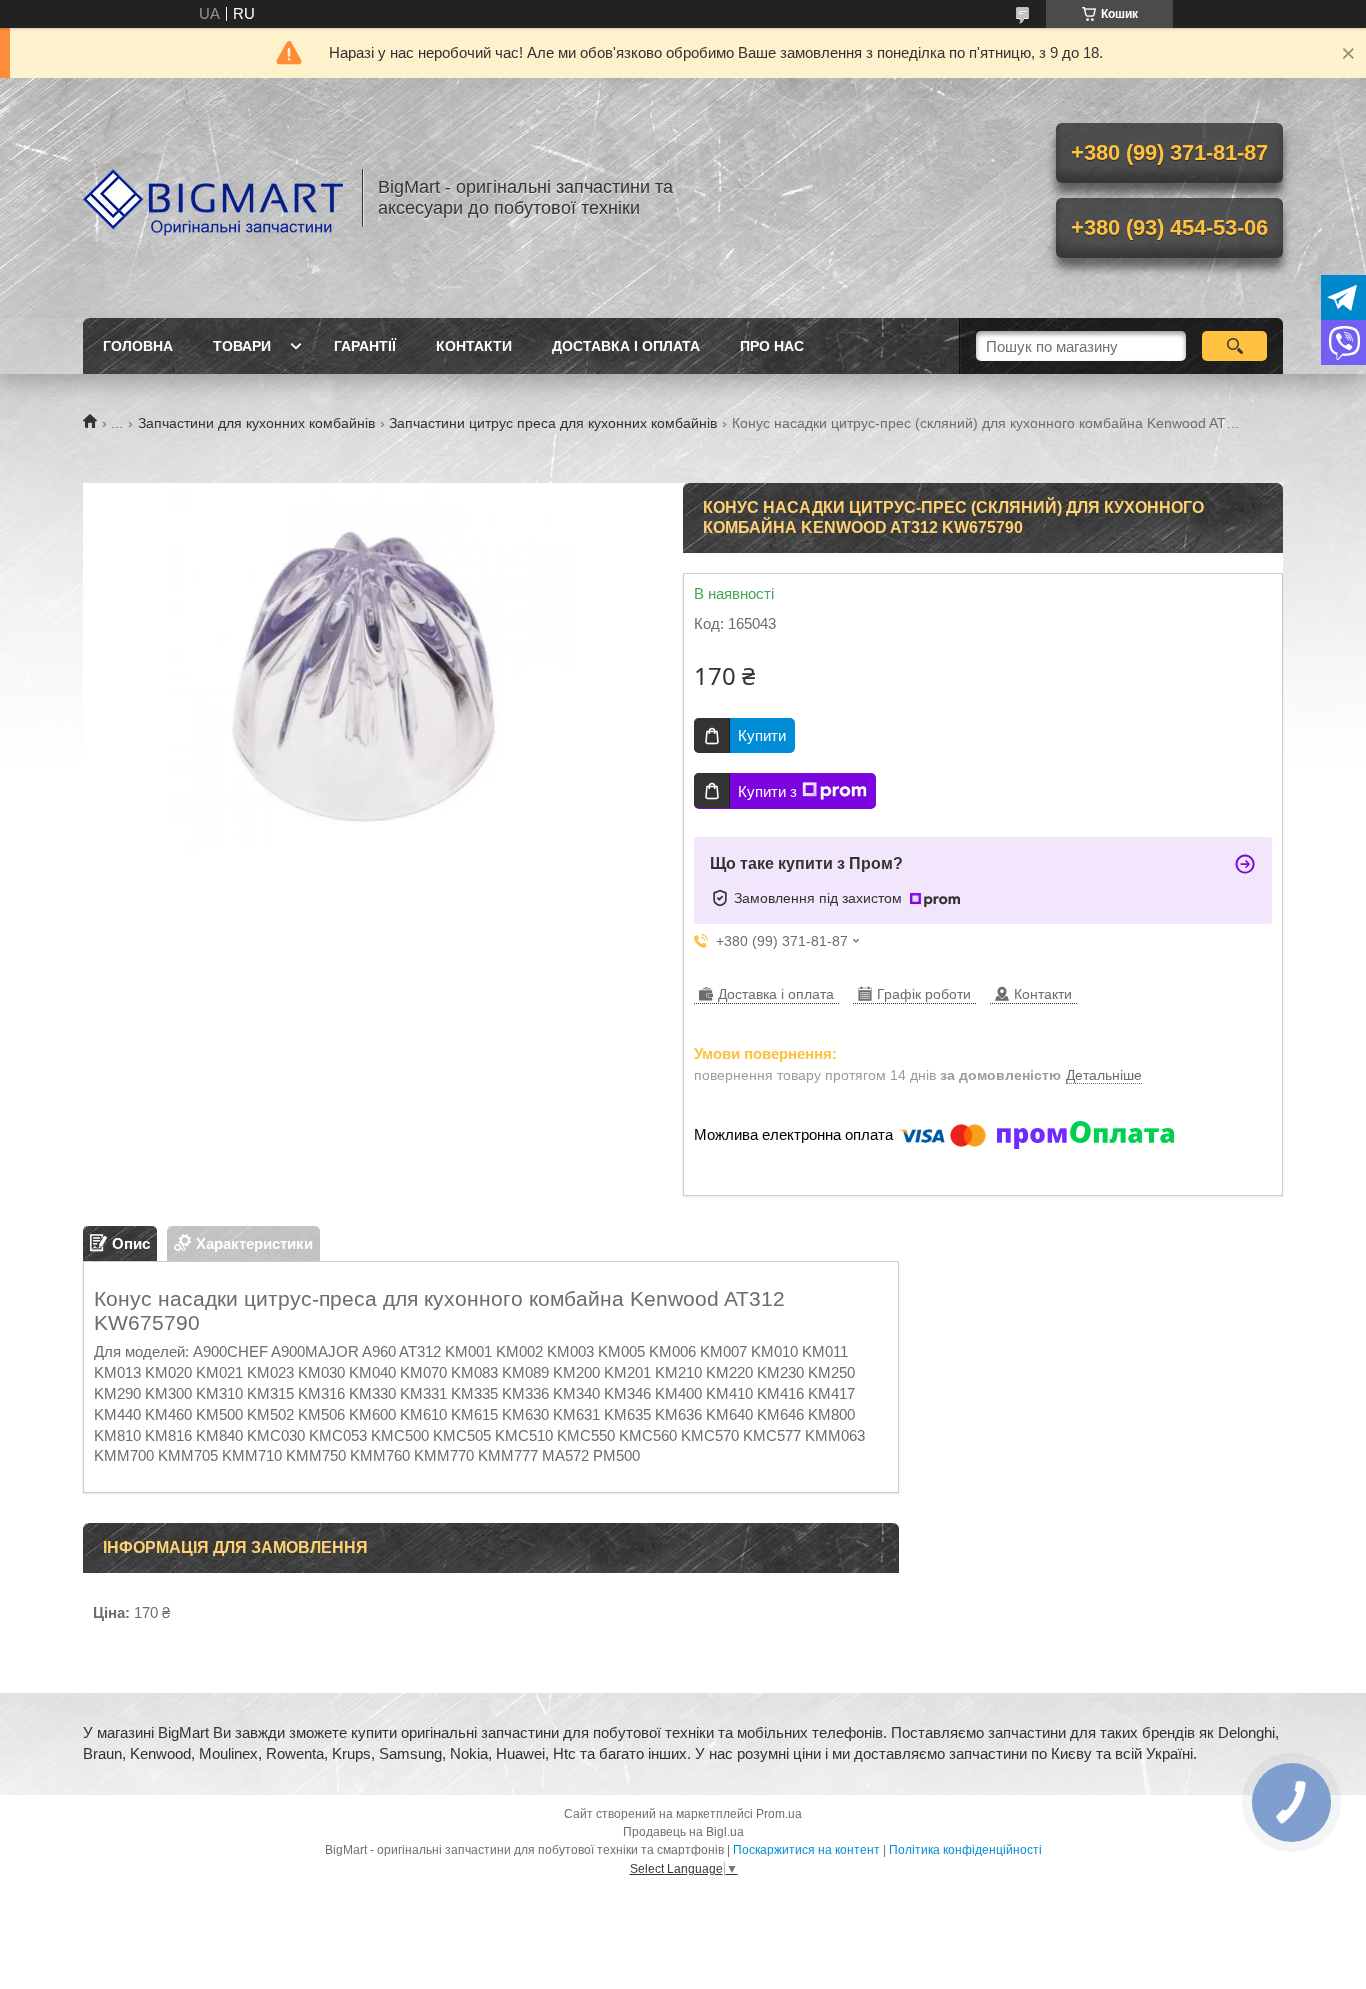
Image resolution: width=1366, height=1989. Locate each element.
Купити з (767, 791)
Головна (138, 346)
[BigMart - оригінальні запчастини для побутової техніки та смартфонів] (213, 198)
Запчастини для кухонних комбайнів (256, 423)
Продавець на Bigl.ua (683, 1832)
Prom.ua (779, 1814)
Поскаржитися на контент (806, 1850)
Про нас (772, 346)
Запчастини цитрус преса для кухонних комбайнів (553, 423)
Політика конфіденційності (965, 1850)
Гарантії (365, 346)
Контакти (474, 346)
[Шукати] (1234, 346)
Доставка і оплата (626, 346)
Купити (762, 735)
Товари (242, 346)
